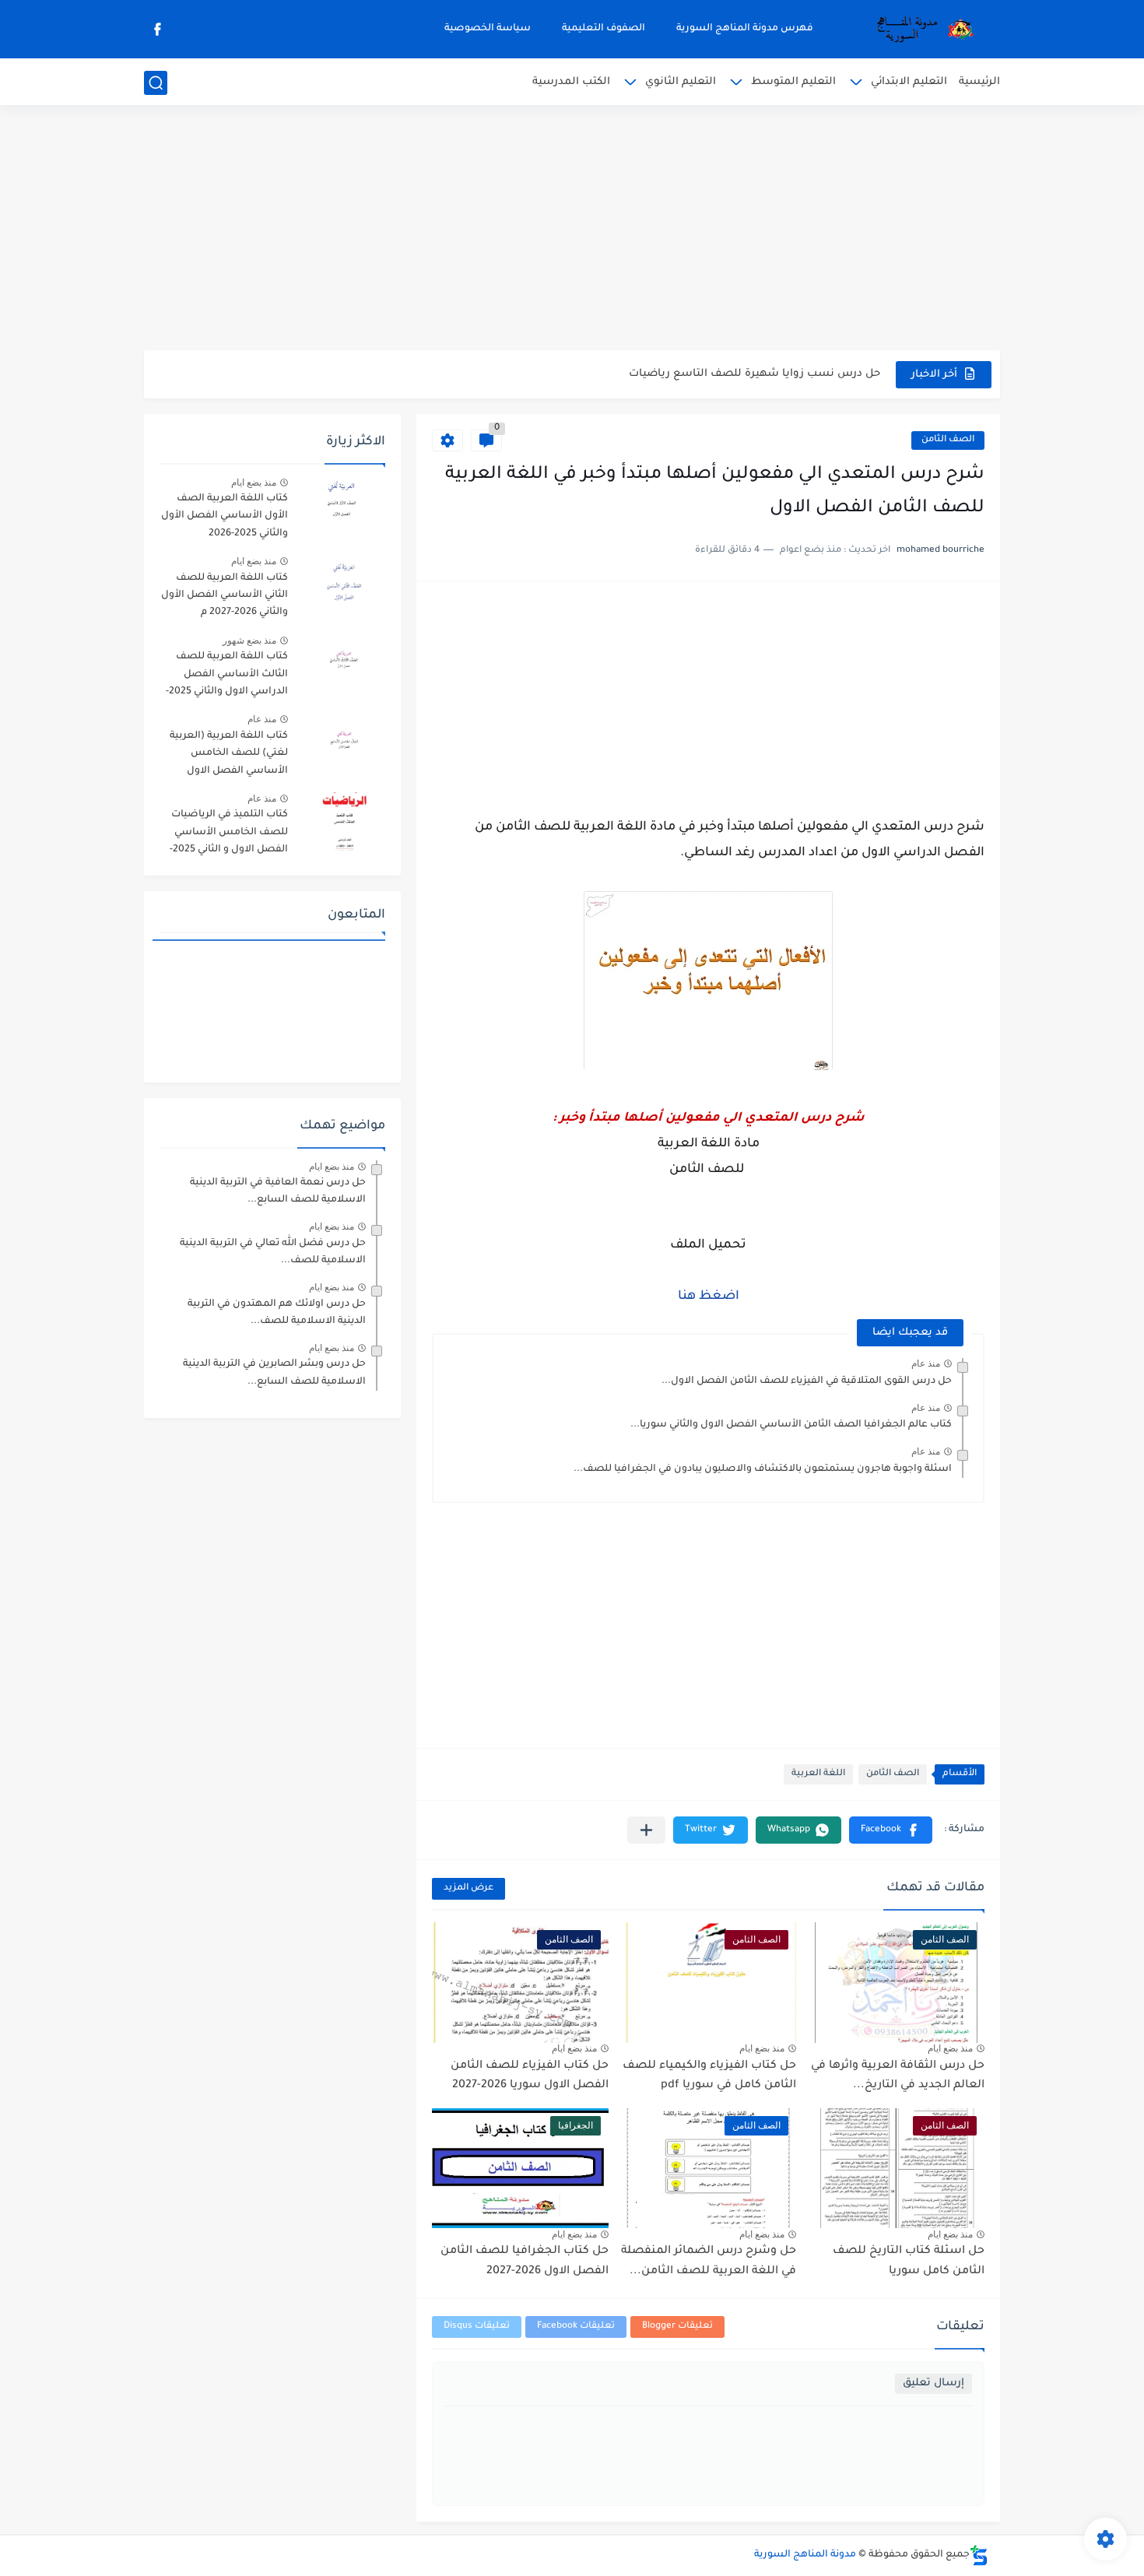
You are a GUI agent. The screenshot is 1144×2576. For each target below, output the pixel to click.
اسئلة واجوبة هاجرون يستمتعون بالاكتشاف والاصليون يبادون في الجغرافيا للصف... (763, 1469)
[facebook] (157, 29)
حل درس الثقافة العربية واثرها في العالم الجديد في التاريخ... (898, 2076)
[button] (891, 1830)
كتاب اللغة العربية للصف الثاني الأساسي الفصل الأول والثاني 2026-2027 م (225, 596)
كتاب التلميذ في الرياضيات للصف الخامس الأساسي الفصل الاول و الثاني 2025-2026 (229, 835)
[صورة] (342, 505)
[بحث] (156, 83)
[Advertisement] (572, 230)
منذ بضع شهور (249, 640)
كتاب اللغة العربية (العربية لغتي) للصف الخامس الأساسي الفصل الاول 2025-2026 (229, 756)
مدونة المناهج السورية (805, 2555)
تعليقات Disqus (477, 2327)
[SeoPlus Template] (979, 2555)
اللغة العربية (818, 1774)
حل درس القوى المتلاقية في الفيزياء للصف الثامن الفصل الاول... (807, 1381)
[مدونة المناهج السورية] (922, 30)
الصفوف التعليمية (604, 29)
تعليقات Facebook (576, 2327)
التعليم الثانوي (681, 82)
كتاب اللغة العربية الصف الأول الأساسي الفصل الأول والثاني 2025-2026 (225, 516)
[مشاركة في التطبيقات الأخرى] (646, 1830)
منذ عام (926, 1363)
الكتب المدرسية (571, 82)
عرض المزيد (468, 1888)
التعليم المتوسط (793, 82)
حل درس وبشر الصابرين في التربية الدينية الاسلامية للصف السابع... (274, 1373)
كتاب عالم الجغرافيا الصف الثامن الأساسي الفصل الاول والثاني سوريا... (791, 1425)
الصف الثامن (948, 440)
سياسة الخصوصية (488, 29)
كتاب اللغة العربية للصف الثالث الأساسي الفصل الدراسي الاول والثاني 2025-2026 (227, 677)
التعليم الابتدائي (909, 82)
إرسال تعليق (933, 2383)
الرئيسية (979, 82)
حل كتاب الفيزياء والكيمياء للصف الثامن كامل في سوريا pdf (709, 2076)
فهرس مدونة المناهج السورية (745, 29)
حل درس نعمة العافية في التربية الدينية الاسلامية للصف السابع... (278, 1191)
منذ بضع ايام (950, 2048)
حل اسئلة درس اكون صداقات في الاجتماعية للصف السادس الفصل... (710, 374)
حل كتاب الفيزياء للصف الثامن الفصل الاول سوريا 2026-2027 (530, 2076)
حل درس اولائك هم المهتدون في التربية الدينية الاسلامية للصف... (277, 1313)
